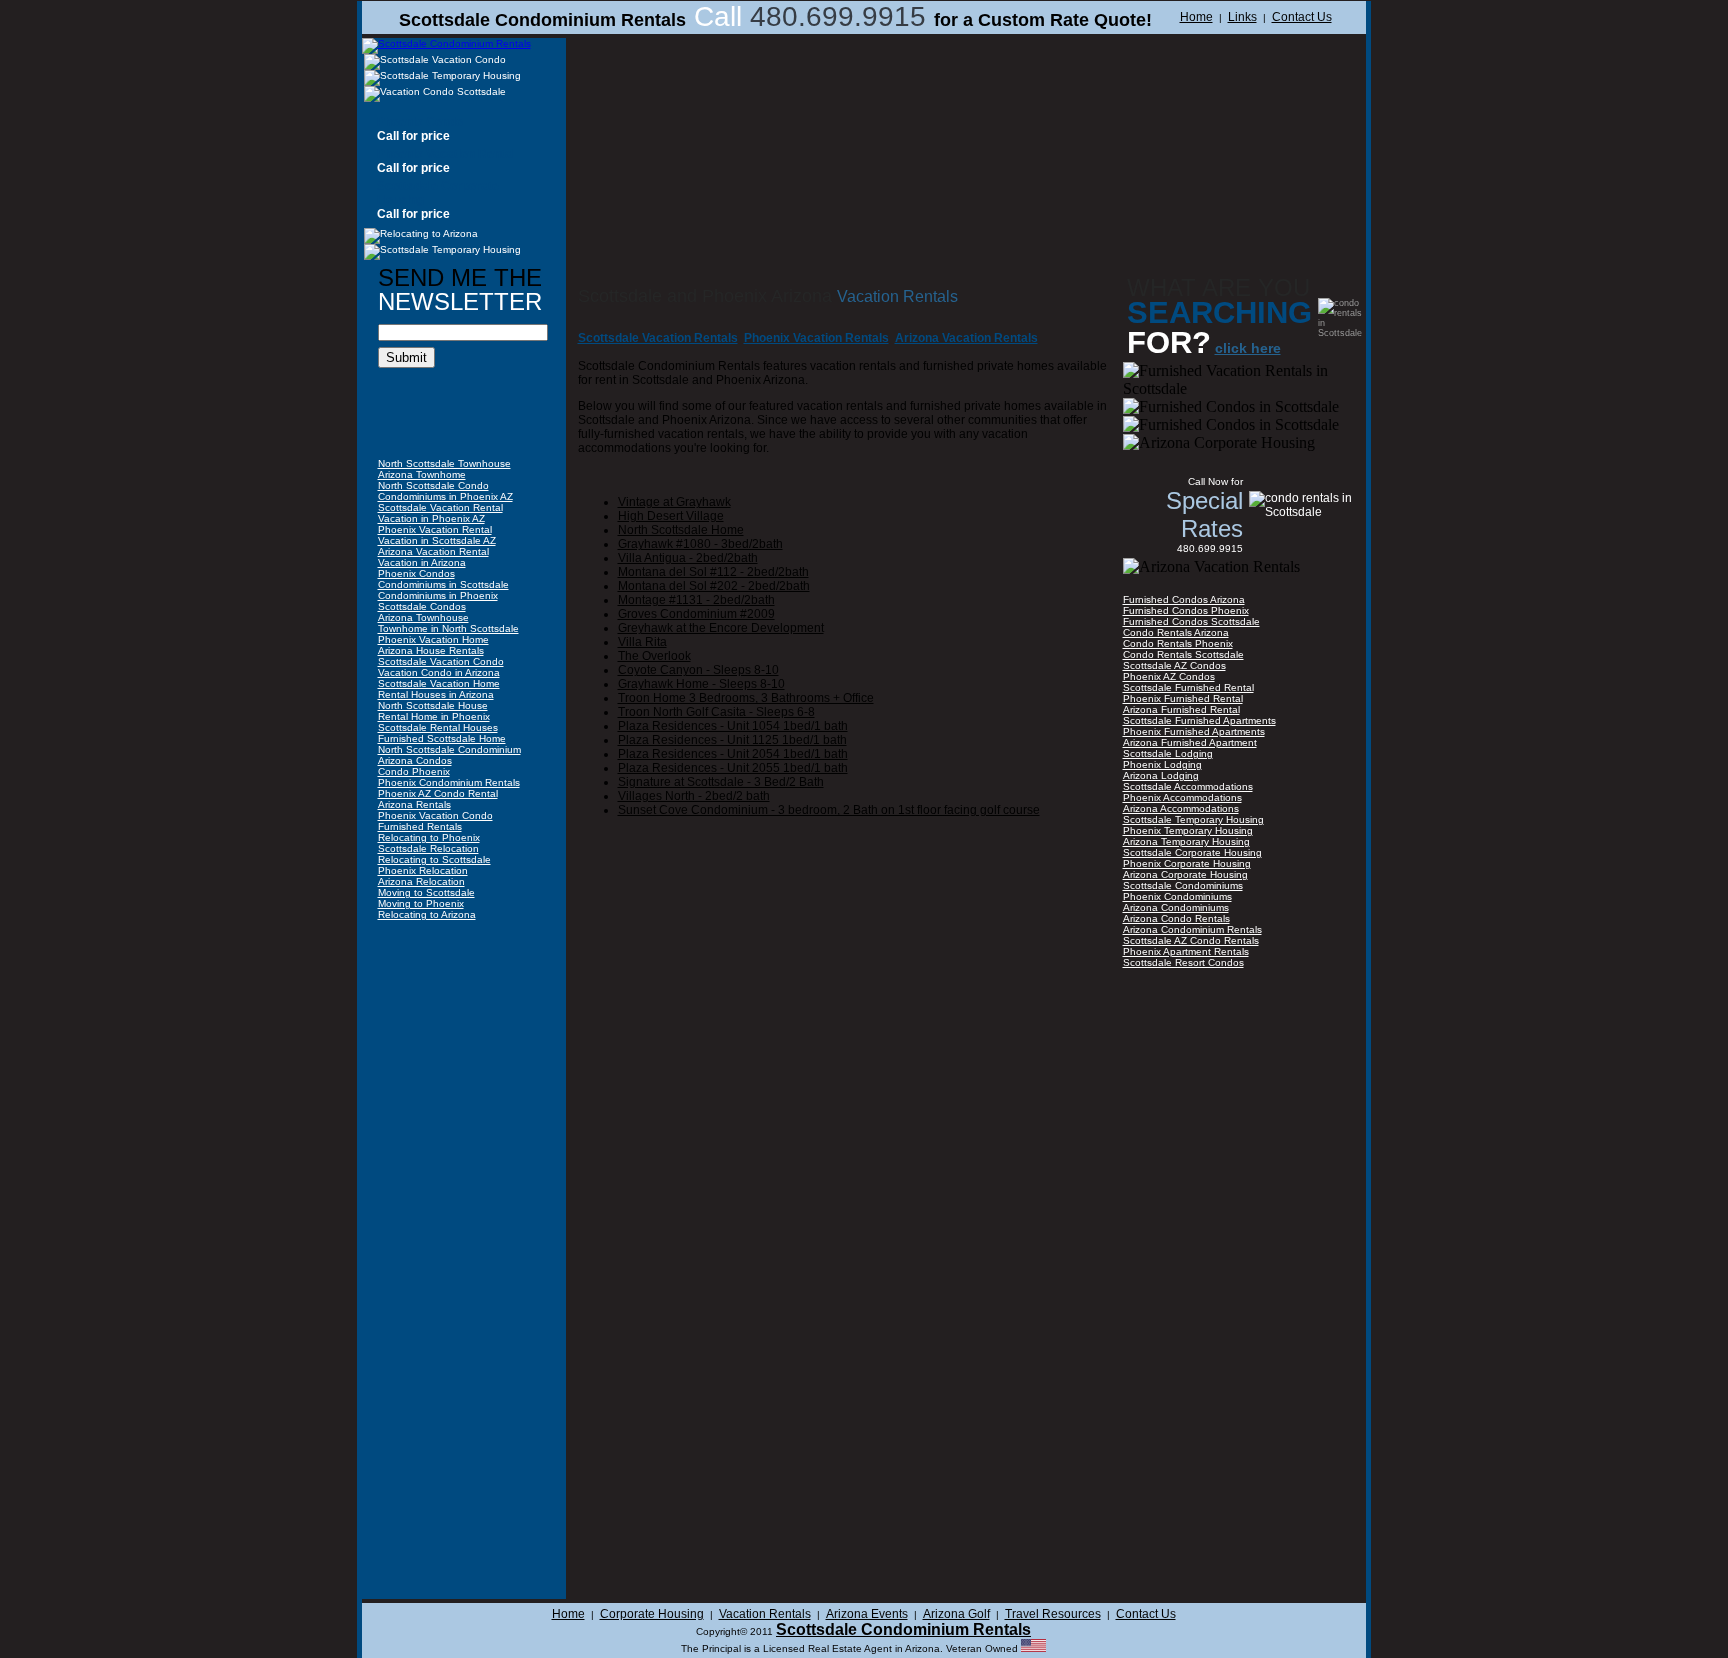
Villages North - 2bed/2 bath (694, 796)
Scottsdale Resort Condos (1183, 962)
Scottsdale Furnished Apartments (1199, 720)
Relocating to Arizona (427, 914)
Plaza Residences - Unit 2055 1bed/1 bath (733, 768)
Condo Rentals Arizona (1176, 632)
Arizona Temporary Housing (1186, 841)
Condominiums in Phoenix (438, 595)
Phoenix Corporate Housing (1187, 863)
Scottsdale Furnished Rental (1188, 687)
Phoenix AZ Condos (1169, 676)
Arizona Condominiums (1176, 907)
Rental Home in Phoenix (434, 716)
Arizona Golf (956, 1614)
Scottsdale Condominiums (1183, 885)
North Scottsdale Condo (433, 485)
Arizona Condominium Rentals (1192, 929)
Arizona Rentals (414, 804)
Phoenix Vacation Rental (446, 154)
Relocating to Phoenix (429, 837)
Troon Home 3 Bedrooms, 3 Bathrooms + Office (746, 698)
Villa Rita (642, 642)
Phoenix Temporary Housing (1188, 830)
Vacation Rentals (765, 1614)
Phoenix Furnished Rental (1183, 698)
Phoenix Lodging (1162, 764)
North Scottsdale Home (681, 530)
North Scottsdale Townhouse (444, 463)
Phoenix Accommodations (1182, 797)
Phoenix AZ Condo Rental (438, 793)
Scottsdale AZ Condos (1174, 665)
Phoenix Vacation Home (433, 639)
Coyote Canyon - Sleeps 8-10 (698, 670)
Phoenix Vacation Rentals (816, 338)
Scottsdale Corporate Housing (1192, 852)
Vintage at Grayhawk (674, 502)
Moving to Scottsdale (426, 892)
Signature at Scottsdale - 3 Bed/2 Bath (721, 782)
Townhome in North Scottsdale (448, 628)
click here (1248, 348)
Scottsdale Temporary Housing (1193, 819)
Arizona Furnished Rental (1181, 709)
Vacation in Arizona (422, 562)
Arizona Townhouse (423, 617)
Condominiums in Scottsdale (443, 584)
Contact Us (1302, 17)
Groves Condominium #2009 (696, 614)
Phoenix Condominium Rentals (449, 782)
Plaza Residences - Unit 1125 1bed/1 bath (732, 740)
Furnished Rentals (420, 826)
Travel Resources (1053, 1614)
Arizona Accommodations (1181, 808)
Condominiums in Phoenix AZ (445, 496)
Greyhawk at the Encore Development (721, 628)
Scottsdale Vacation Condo (441, 661)
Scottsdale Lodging (1168, 753)
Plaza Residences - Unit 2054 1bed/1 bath (733, 754)
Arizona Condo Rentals (1176, 918)
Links (1242, 17)
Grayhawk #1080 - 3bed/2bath (700, 544)
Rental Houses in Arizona (436, 694)
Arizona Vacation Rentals (966, 338)
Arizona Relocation (421, 881)
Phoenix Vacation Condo (435, 815)
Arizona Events (867, 1614)
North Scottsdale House (433, 705)
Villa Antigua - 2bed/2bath (688, 558)
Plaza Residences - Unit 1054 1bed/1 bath (733, 726)
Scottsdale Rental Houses (438, 727)
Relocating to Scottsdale (434, 859)
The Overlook (654, 656)
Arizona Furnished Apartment (1190, 742)
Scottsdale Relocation (428, 848)
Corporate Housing (652, 1614)
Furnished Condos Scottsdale (1191, 621)
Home (1196, 17)
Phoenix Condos (416, 573)
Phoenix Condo (420, 122)
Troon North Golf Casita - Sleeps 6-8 (716, 712)
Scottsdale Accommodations (1188, 786)
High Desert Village (671, 516)
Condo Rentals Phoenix (1178, 643)
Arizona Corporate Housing (1185, 874)
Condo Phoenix (414, 771)
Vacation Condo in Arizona (439, 672)
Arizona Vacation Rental (433, 551)
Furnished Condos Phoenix (1186, 610)
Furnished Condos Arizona (1184, 599)
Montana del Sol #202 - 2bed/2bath (714, 586)
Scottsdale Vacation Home (439, 683)
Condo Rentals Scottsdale (1183, 654)
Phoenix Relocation (423, 870)
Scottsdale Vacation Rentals (658, 338)
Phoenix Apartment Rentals (1186, 951)
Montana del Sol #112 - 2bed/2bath (713, 572)
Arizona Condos (415, 760)
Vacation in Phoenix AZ (431, 518)
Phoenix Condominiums (1177, 896)
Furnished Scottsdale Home (442, 738)
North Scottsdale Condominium (449, 749)
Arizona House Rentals (431, 650)
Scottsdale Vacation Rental (440, 507)
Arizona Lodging (1161, 775)
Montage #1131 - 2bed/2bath (696, 600)
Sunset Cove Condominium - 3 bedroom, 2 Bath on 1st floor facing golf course (829, 810)
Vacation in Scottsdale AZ (437, 540)
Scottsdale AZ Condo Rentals (1191, 940)
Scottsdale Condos (422, 606)
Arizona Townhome (422, 474)
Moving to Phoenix (421, 903)
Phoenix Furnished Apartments (1194, 731)
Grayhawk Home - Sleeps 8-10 (701, 684)
